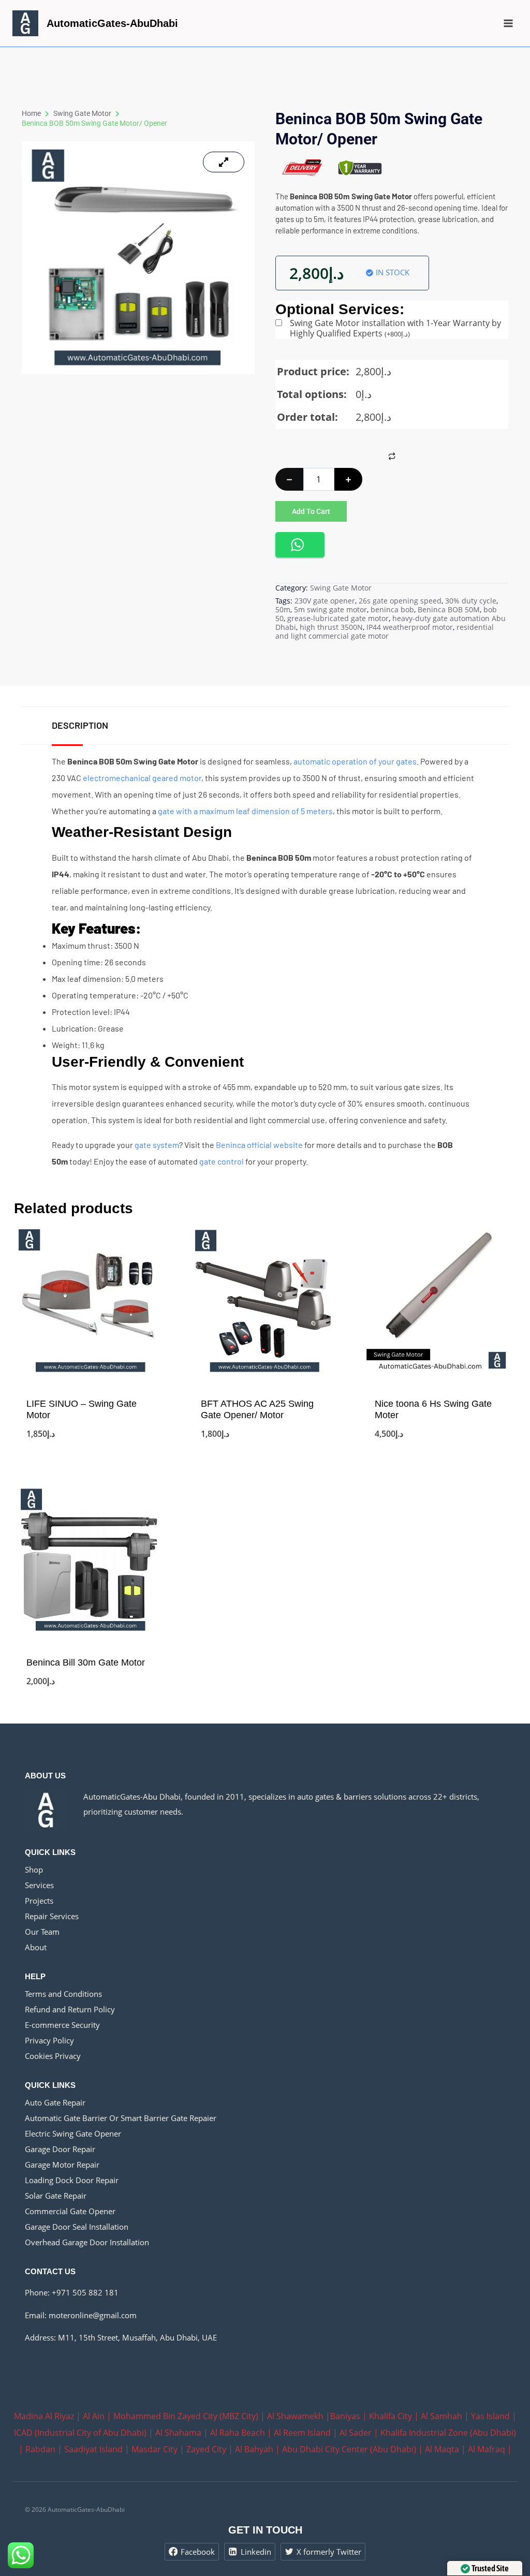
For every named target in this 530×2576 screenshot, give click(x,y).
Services (39, 1885)
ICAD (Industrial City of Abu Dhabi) (80, 2433)
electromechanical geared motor (142, 778)
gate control (222, 1161)
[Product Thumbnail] (224, 162)
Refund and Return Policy (70, 2009)
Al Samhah (441, 2416)
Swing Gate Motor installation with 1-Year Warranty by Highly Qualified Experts (395, 328)
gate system (157, 1145)
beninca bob (392, 609)
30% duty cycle (471, 601)
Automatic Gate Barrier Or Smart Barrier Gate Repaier (121, 2118)
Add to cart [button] (91, 1451)
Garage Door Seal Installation (77, 2227)
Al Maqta (442, 2449)
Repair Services (52, 1916)
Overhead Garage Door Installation (87, 2242)
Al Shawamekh (295, 2416)
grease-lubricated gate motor (338, 618)
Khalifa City (391, 2416)
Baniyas (345, 2416)
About (36, 1947)
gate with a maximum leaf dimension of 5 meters (245, 811)
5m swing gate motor (330, 609)
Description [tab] (80, 725)
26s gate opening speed (400, 601)
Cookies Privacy (53, 2056)
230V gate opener (325, 601)
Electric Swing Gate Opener (73, 2133)
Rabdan (40, 2449)
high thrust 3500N (331, 627)
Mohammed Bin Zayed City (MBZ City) (186, 2416)
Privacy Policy (49, 2040)
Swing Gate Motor (82, 113)
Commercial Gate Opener (70, 2211)
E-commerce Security (62, 2025)
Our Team (42, 1932)
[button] (300, 545)
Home (31, 113)
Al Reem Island (302, 2433)
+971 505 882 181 (85, 2292)
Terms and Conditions (63, 1994)
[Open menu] (508, 23)
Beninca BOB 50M (449, 609)
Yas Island (490, 2416)
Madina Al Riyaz (44, 2416)
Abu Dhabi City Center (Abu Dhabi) (349, 2449)
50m (283, 609)
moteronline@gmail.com (93, 2315)
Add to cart (311, 511)
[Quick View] (31, 1432)
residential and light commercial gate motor (385, 631)
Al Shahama (178, 2433)
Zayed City (206, 2449)
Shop (34, 1870)
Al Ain (94, 2416)
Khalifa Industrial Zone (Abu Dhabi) (448, 2433)
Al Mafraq (487, 2449)
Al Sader (356, 2433)
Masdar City (154, 2449)
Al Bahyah (254, 2449)
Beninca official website (259, 1145)
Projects (39, 1901)
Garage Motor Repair (62, 2165)
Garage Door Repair (60, 2149)
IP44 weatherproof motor (410, 627)
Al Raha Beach (238, 2433)
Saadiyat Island (93, 2449)
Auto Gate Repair (55, 2102)
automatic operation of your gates (355, 761)
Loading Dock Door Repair (72, 2180)
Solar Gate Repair (56, 2196)
